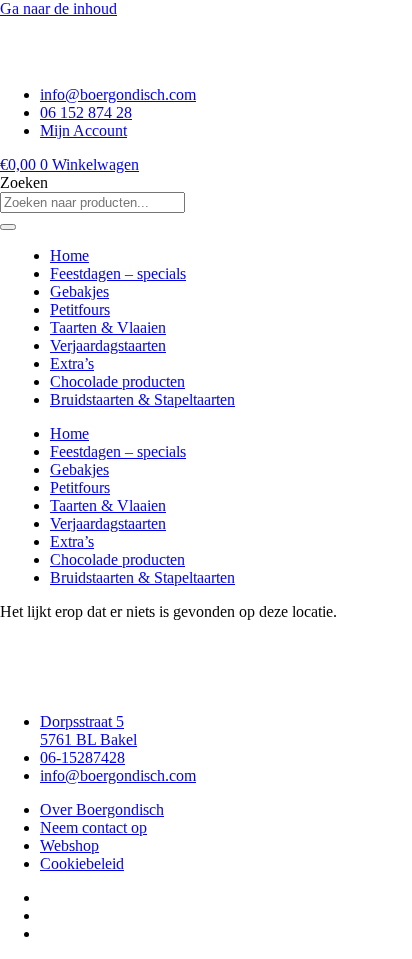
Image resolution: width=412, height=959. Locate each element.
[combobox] (92, 202)
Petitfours (80, 309)
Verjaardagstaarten (108, 345)
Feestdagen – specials (118, 273)
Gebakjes (79, 291)
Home (69, 255)
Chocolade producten (117, 381)
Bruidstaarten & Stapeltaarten (142, 399)
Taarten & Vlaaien (108, 327)
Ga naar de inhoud (58, 8)
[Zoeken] (8, 227)
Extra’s (72, 363)
